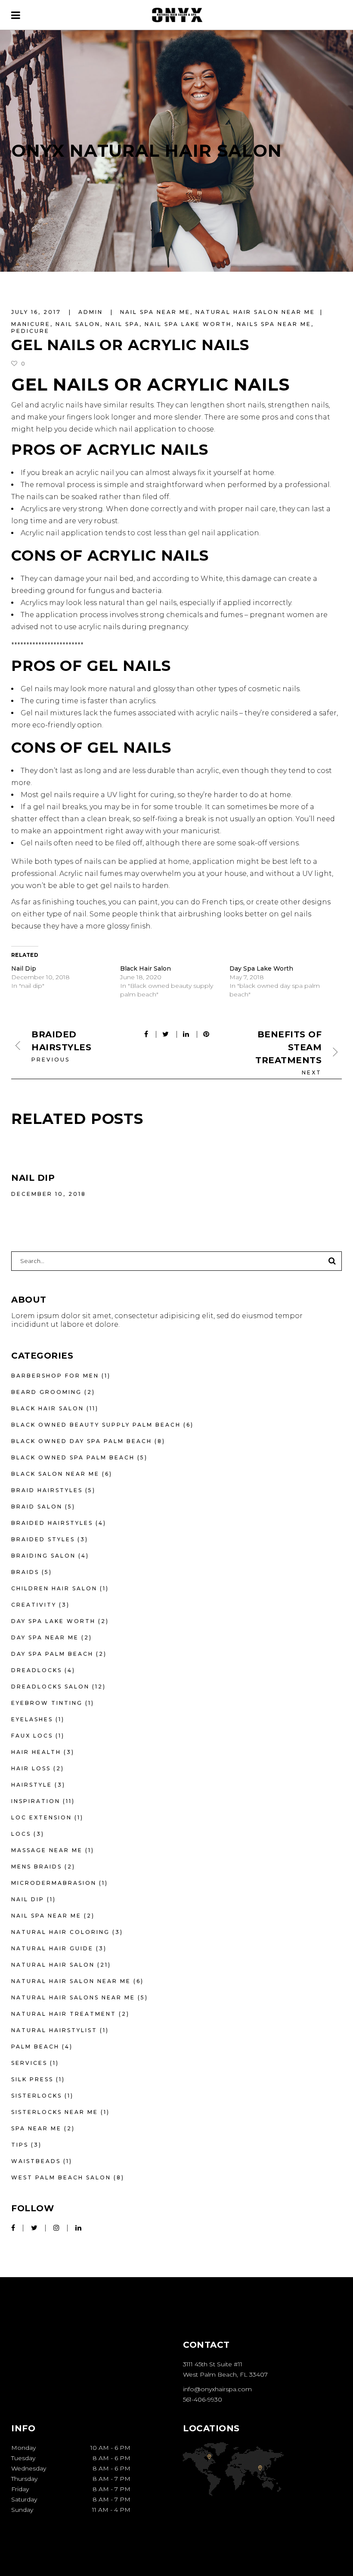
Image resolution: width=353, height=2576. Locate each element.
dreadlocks (37, 1670)
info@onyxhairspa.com (217, 2389)
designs (316, 902)
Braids (25, 1572)
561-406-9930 (203, 2399)
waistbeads (36, 2161)
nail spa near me (155, 312)
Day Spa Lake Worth (261, 968)
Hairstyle (32, 1785)
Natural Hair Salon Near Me (255, 312)
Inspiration (36, 1801)
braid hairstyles (47, 1490)
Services (29, 2063)
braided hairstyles (52, 1523)
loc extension (42, 1817)
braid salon (37, 1507)
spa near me (36, 2128)
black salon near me (55, 1474)
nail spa (122, 324)
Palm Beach (35, 2047)
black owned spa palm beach (73, 1457)
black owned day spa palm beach (82, 1441)
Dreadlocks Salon (50, 1687)
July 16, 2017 (37, 312)
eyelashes (32, 1719)
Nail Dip (24, 968)
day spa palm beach (52, 1654)
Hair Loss (31, 1768)
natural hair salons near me (73, 1997)
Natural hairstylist (54, 2030)
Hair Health (36, 1752)
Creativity (34, 1605)
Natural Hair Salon (53, 1965)
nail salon (78, 324)
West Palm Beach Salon (61, 2177)
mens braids (37, 1867)
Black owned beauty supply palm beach (96, 1425)
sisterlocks (37, 2096)
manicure (31, 324)
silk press (32, 2079)
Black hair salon (48, 1408)
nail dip (28, 1899)
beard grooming (46, 1392)
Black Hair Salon (146, 968)
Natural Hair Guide (52, 1948)
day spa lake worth (53, 1621)
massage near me (47, 1850)
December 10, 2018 (49, 1194)
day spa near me (45, 1637)
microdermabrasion (54, 1883)
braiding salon (43, 1556)
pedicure (30, 331)
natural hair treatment (64, 2014)
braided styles (43, 1539)
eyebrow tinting (47, 1703)
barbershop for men (55, 1376)
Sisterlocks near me (55, 2112)
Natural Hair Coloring (60, 1932)
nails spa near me (274, 324)
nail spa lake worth (188, 324)
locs (21, 1834)
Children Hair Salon (54, 1588)
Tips (20, 2145)
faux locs (32, 1736)
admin (92, 312)
